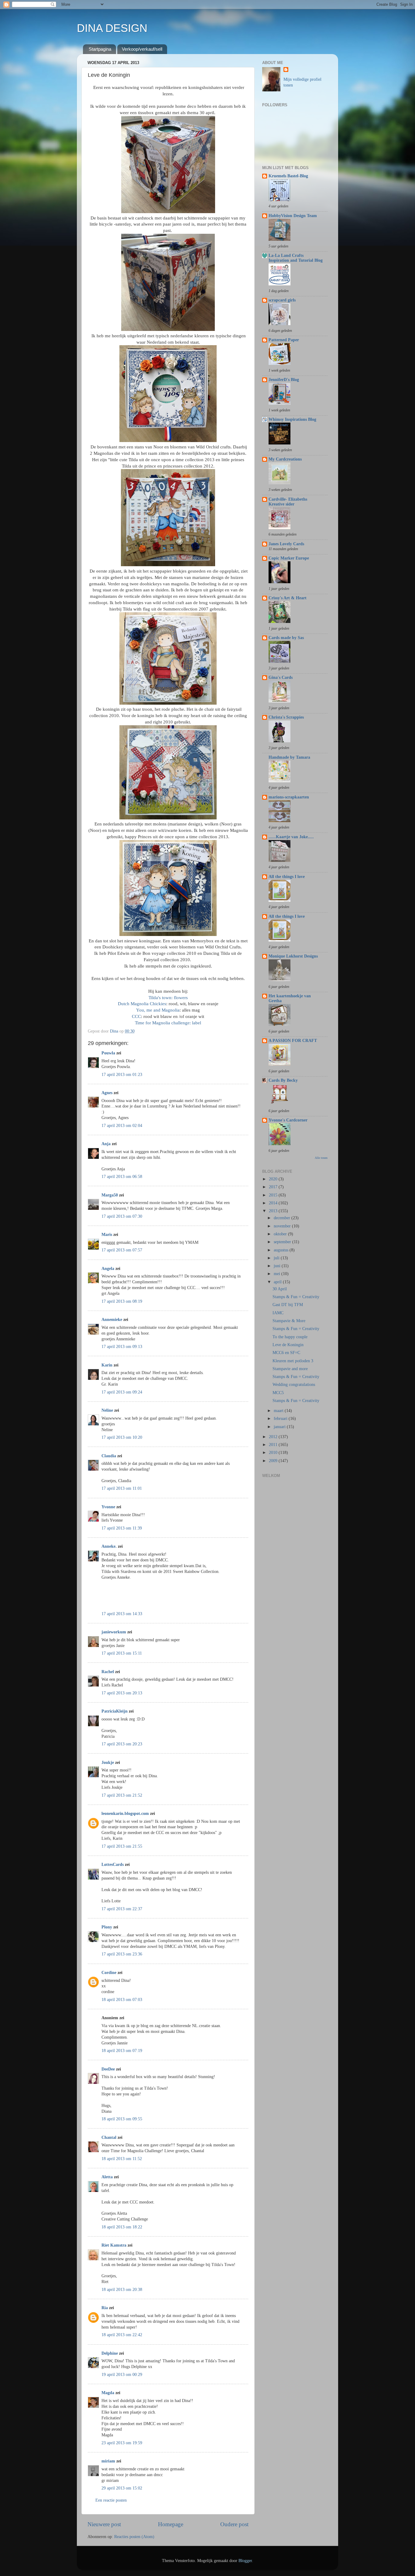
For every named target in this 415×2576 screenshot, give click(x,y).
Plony (107, 1927)
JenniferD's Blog (284, 380)
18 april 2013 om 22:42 (122, 2335)
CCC (136, 1016)
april (278, 1282)
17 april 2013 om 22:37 (122, 1909)
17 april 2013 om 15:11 (122, 1653)
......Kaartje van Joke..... (291, 837)
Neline (107, 1410)
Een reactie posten (111, 2500)
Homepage (171, 2524)
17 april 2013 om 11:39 (122, 1528)
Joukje (108, 1763)
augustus (282, 1250)
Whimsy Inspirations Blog (292, 419)
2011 (274, 1445)
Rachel (108, 1672)
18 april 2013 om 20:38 (122, 2290)
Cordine (109, 1973)
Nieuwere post (104, 2524)
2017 (274, 1187)
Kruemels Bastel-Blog (288, 176)
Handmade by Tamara (289, 757)
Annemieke (112, 1320)
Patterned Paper (284, 340)
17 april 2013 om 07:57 (122, 1250)
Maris (107, 1235)
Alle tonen (321, 1158)
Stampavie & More (289, 1321)
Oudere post (234, 2524)
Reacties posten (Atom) (134, 2537)
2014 (274, 1203)
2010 (274, 1453)
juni (278, 1266)
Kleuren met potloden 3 (293, 1361)
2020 (274, 1179)
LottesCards (113, 1865)
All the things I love (287, 877)
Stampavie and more (290, 1369)
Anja (106, 1144)
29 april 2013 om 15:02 (122, 2488)
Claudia (109, 1456)
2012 (274, 1437)
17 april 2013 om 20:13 (122, 1693)
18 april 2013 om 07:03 (122, 2000)
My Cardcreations (285, 459)
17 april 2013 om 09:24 (122, 1392)
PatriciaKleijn (115, 1711)
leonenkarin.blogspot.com (125, 1814)
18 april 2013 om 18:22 (122, 2227)
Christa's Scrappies (286, 717)
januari (280, 1427)
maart (279, 1411)
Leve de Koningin (288, 1345)
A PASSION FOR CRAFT (293, 1041)
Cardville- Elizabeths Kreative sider (288, 502)
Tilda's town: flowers (168, 998)
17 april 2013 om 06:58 (122, 1177)
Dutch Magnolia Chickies (142, 1004)
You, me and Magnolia (158, 1010)
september (283, 1242)
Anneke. (109, 1546)
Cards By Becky (283, 1080)
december (283, 1218)
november (283, 1226)
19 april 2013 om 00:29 (122, 2375)
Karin (107, 1365)
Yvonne (108, 1507)
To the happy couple (290, 1337)
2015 (274, 1195)
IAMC (278, 1313)
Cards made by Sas (286, 638)
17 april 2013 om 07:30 (122, 1216)
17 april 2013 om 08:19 (122, 1301)
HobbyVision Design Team (293, 216)
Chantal (109, 2137)
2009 (274, 1461)
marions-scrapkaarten (289, 797)
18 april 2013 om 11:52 (122, 2159)
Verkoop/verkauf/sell (142, 49)
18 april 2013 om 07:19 (122, 2051)
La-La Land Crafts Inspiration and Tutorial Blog (296, 258)
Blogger (245, 2561)
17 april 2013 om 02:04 (122, 1126)
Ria (105, 2308)
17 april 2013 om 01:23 (122, 1075)
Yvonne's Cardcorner (288, 1120)
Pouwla (108, 1053)
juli (277, 1258)
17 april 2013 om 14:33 (122, 1614)
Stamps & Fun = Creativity (296, 1297)
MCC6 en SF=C (286, 1353)
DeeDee (108, 2069)
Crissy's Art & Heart (288, 598)
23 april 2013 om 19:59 (122, 2443)
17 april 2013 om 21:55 (122, 1846)
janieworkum (114, 1632)
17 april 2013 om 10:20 (122, 1437)
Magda (108, 2393)
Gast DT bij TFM (288, 1305)
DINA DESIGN (112, 28)
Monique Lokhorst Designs (293, 956)
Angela (108, 1269)
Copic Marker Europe (289, 558)
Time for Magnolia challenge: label (168, 1023)
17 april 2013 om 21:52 (122, 1795)
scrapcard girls (282, 300)
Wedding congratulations (294, 1385)
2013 (274, 1211)
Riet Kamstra (114, 2245)
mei (278, 1274)
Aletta (107, 2177)
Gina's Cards (281, 677)
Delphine (110, 2353)
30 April (280, 1289)
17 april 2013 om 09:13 (122, 1347)
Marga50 (110, 1195)
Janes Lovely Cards (286, 544)
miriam (108, 2461)
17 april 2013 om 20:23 (122, 1744)
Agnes (107, 1093)
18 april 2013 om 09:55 (122, 2119)
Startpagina (100, 49)
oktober (281, 1234)
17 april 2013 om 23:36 (122, 1954)
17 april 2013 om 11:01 (122, 1488)
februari (281, 1419)
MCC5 (278, 1393)
